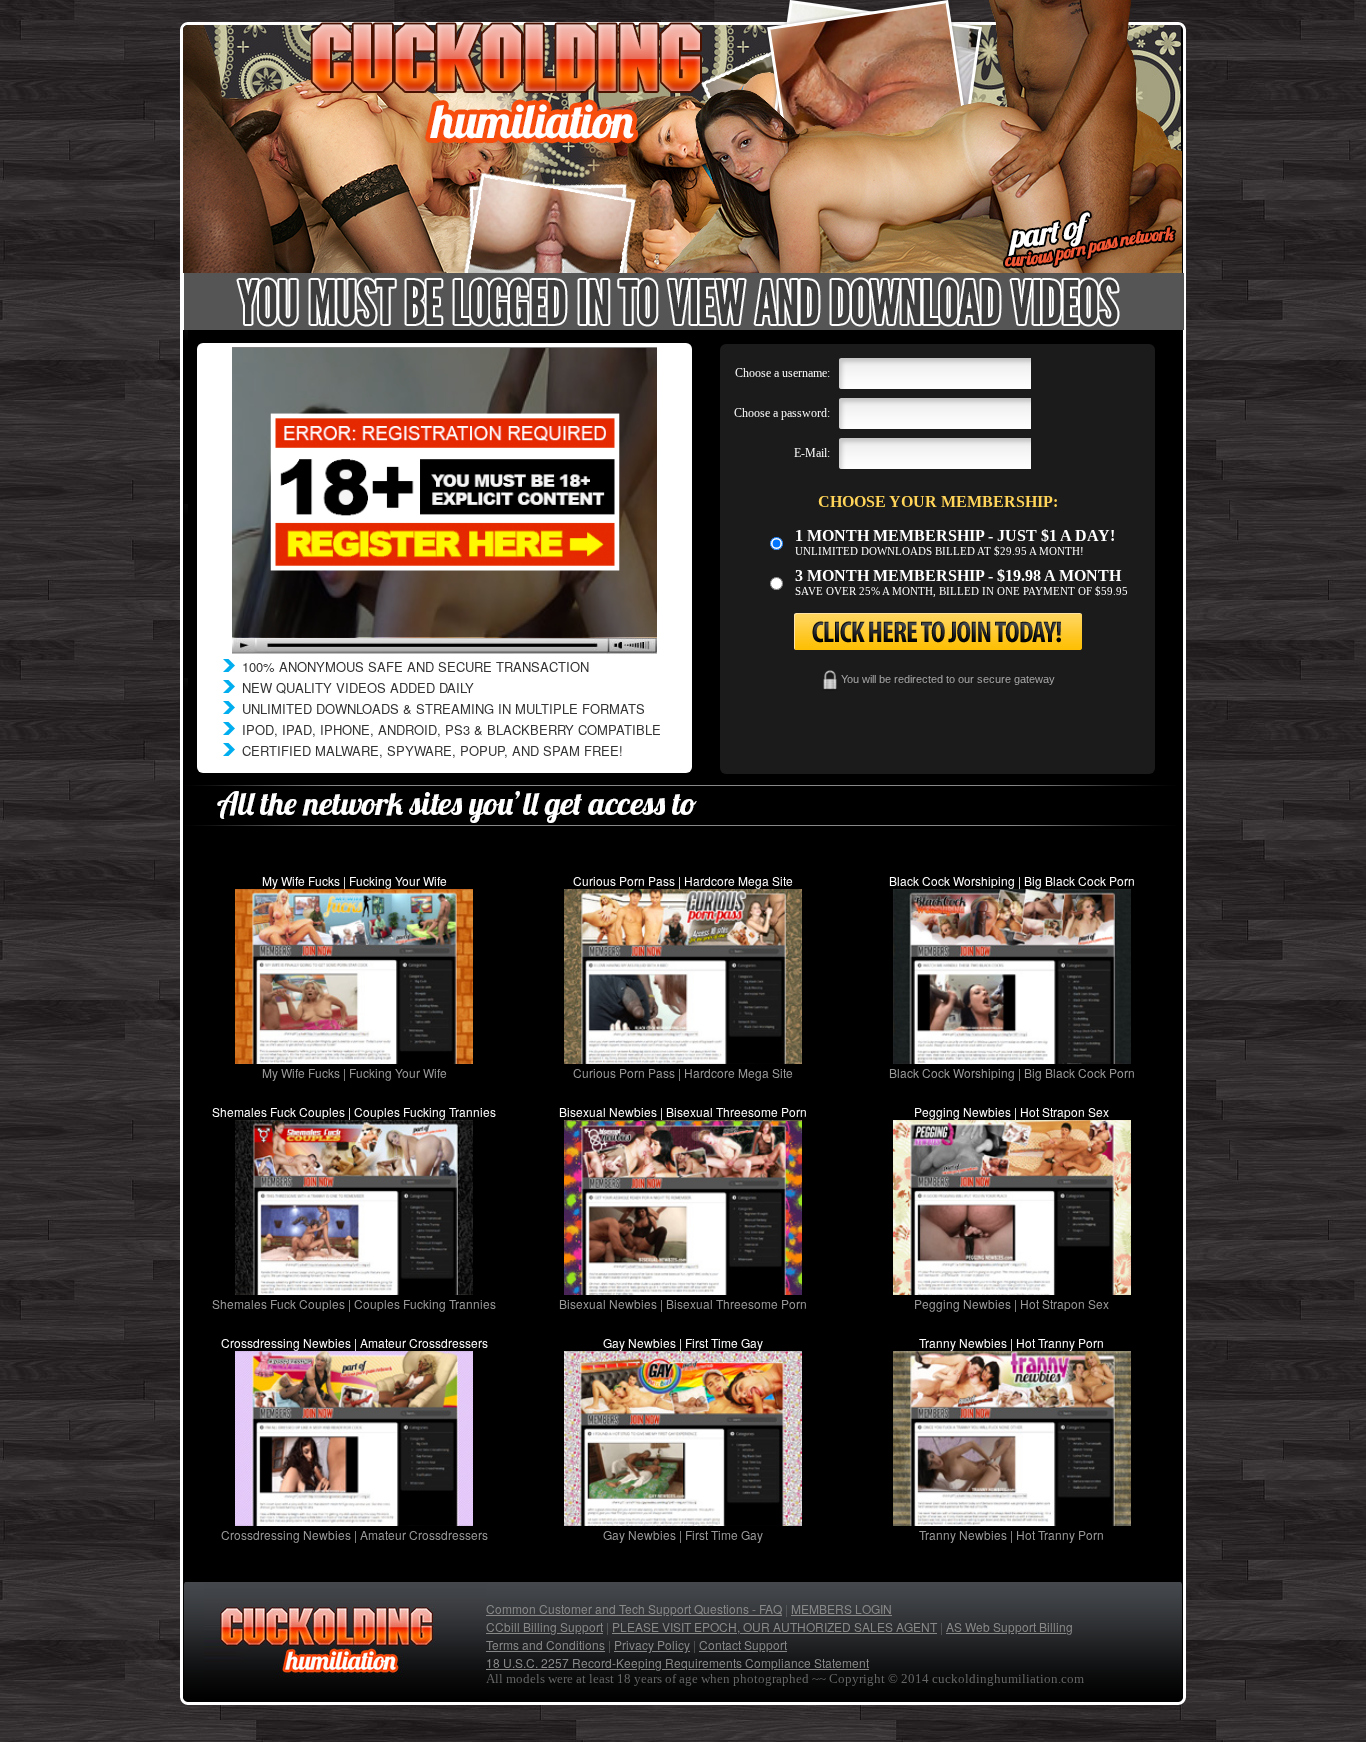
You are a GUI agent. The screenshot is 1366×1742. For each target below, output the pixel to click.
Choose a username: (782, 373)
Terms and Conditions (545, 1644)
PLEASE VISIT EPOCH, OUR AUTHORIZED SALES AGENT (774, 1626)
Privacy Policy (652, 1644)
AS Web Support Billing (1009, 1626)
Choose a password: (782, 413)
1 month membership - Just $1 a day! (955, 535)
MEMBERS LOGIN (841, 1608)
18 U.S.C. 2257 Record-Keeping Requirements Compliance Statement (677, 1662)
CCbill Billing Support (544, 1626)
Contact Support (743, 1644)
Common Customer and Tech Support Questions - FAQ (634, 1608)
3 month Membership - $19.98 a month (958, 575)
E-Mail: (812, 453)
